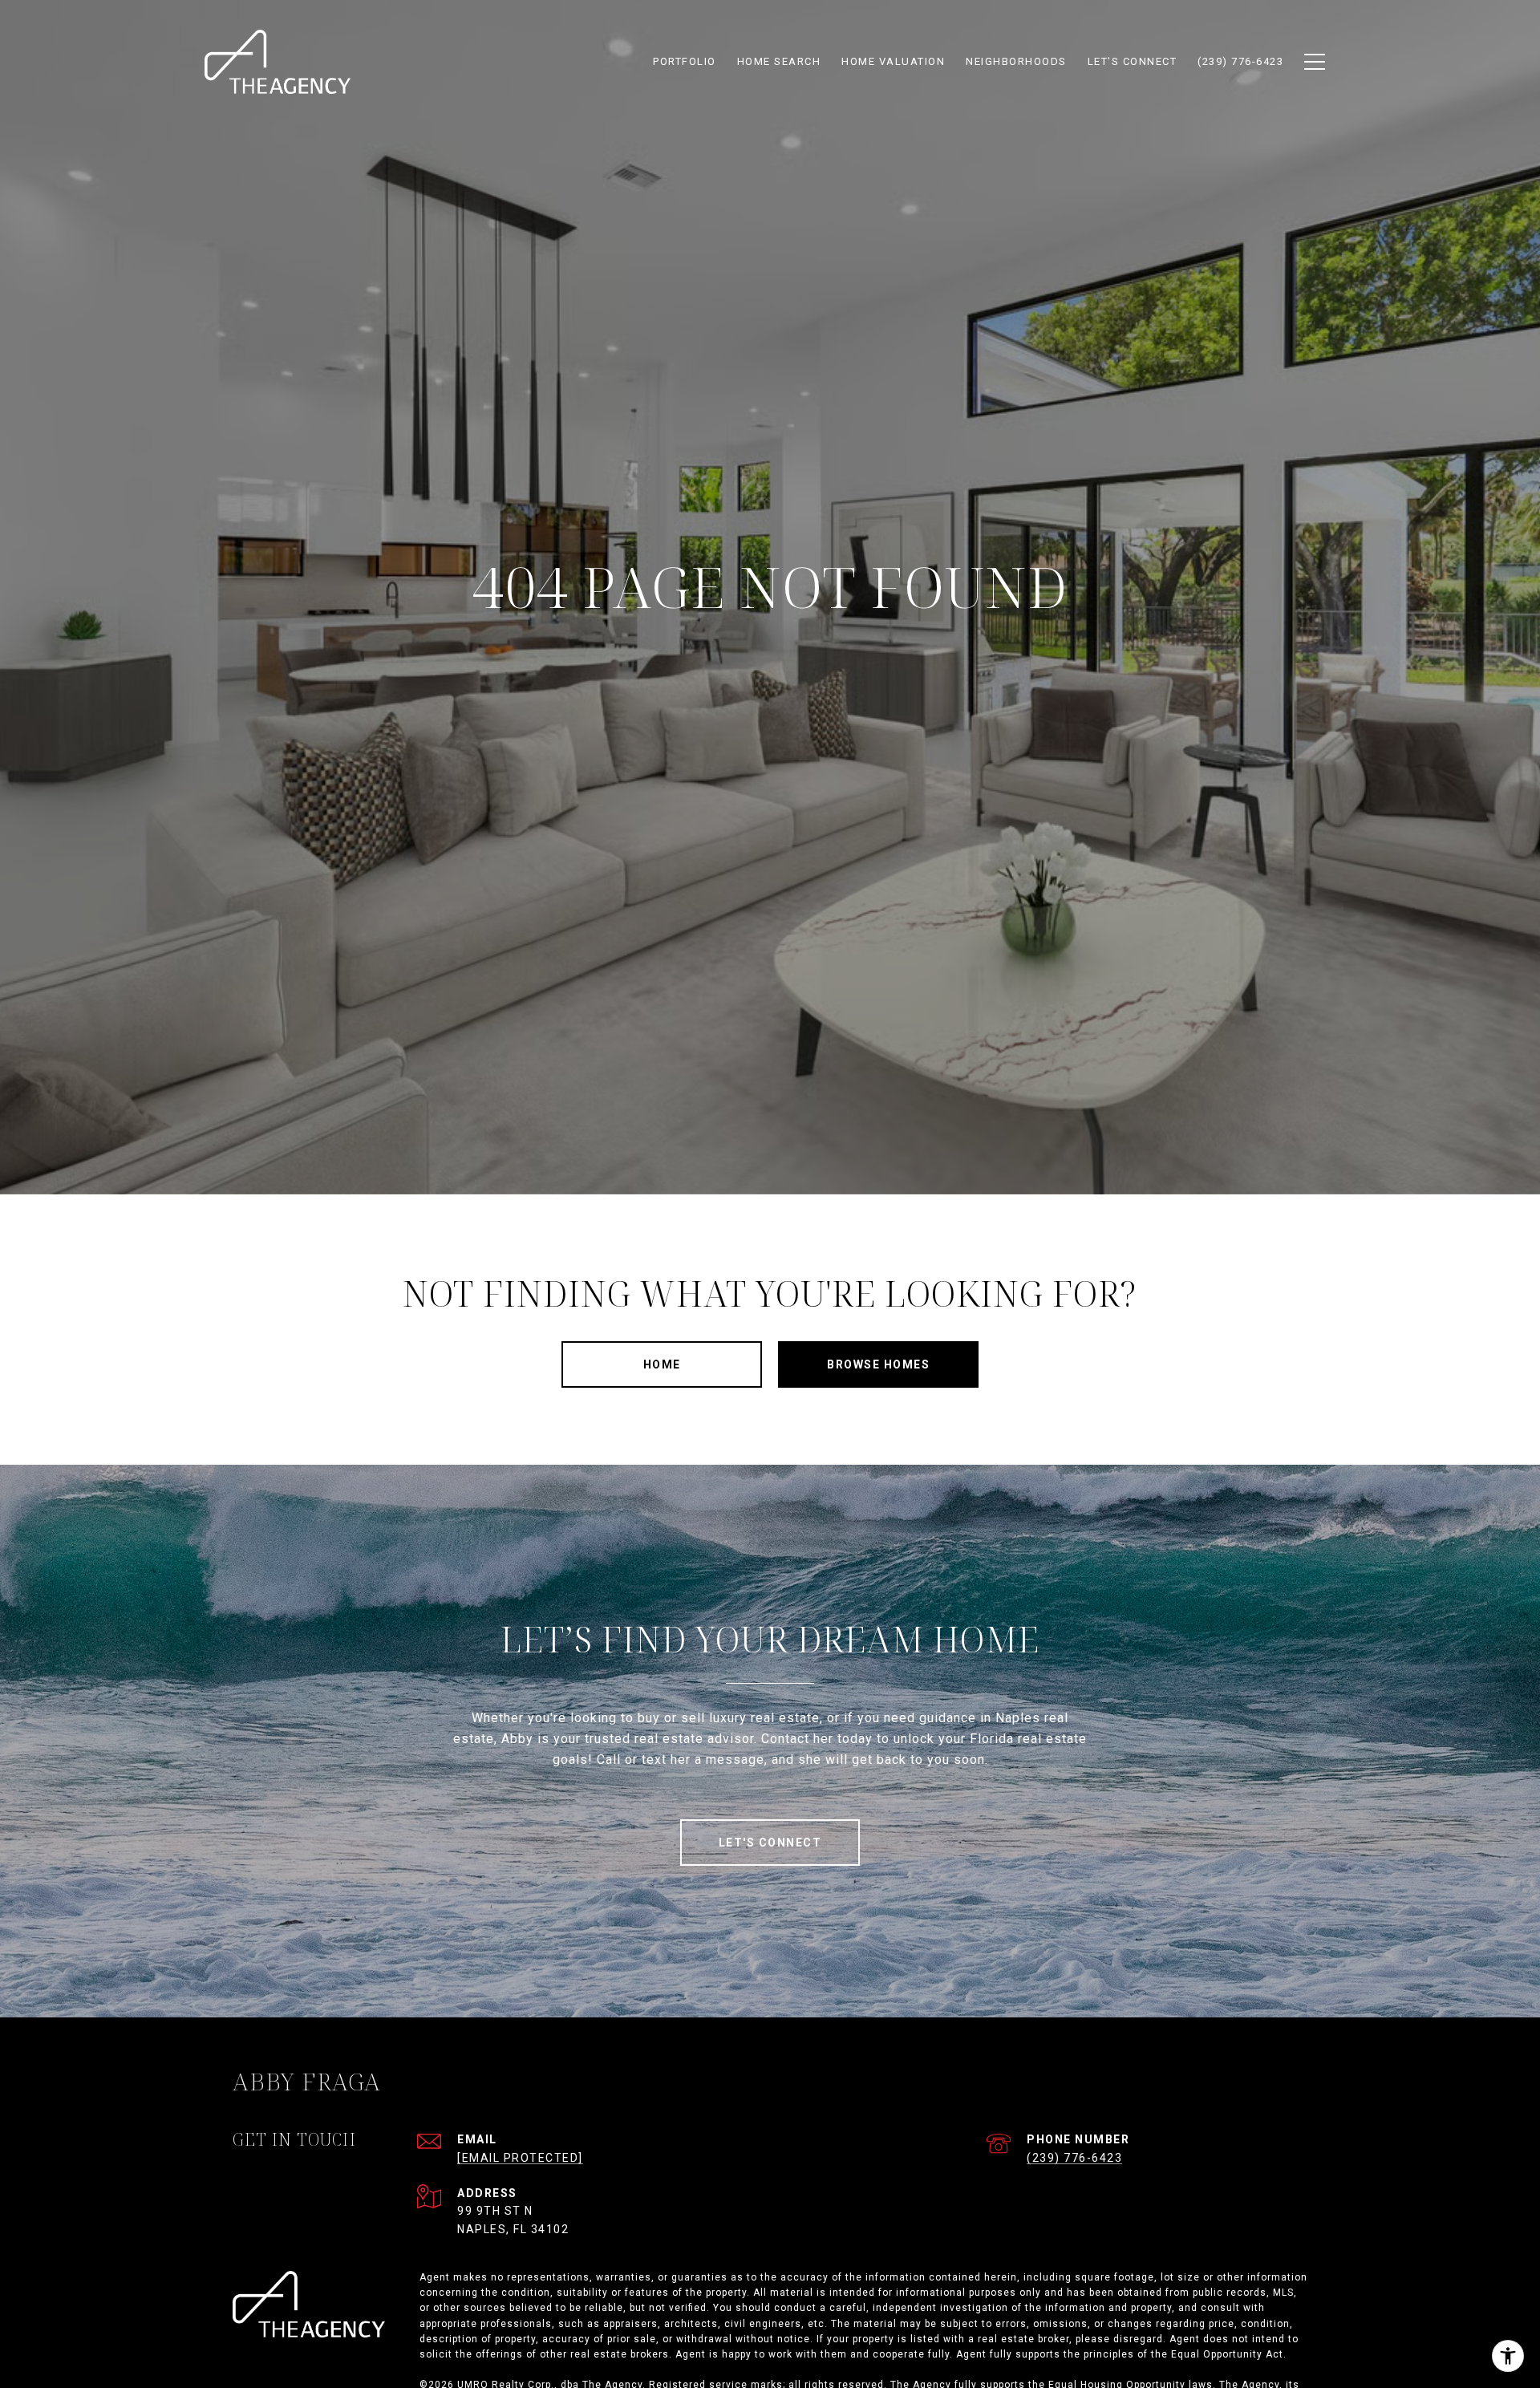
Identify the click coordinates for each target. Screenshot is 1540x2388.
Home (662, 1364)
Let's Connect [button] (770, 1843)
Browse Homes (878, 1364)
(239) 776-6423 (1074, 2158)
